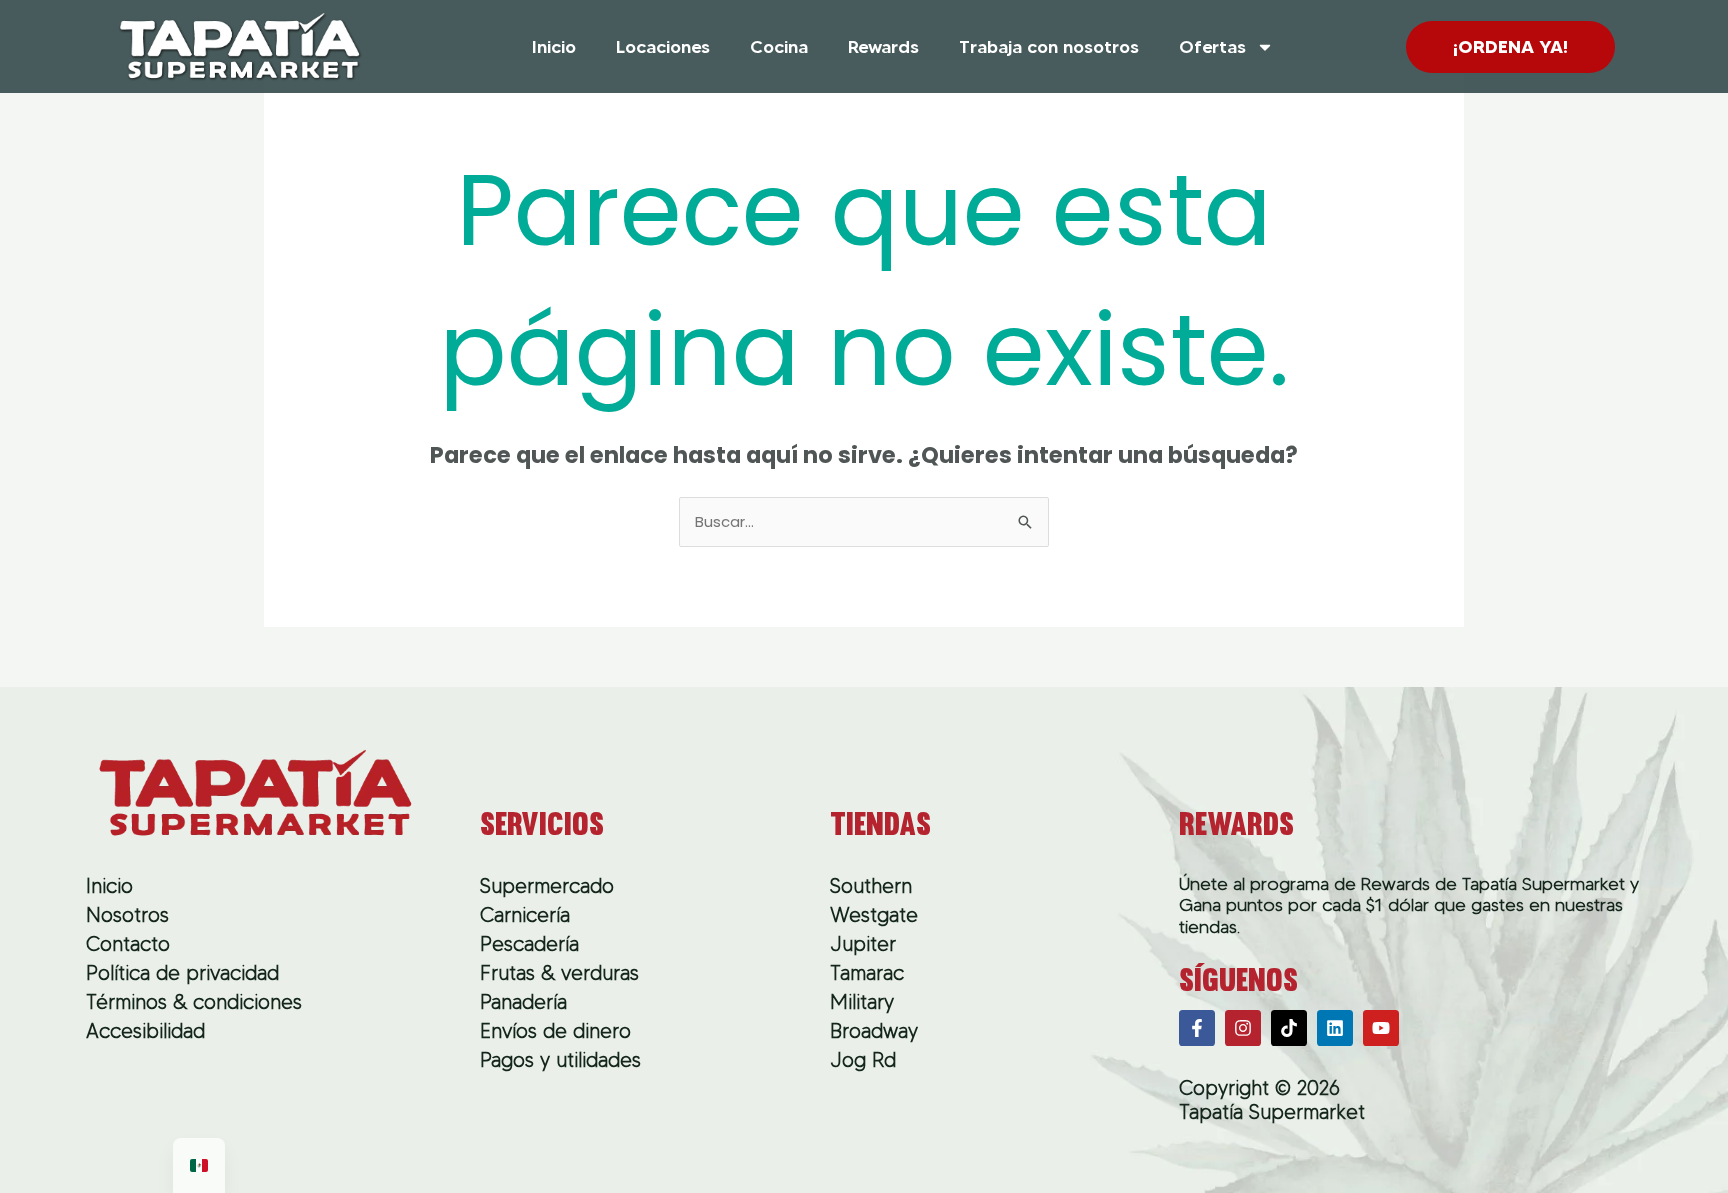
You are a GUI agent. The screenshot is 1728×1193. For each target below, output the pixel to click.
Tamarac (867, 973)
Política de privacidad (182, 973)
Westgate (874, 915)
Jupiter (863, 944)
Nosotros (127, 915)
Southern (871, 886)
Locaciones (663, 47)
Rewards (883, 47)
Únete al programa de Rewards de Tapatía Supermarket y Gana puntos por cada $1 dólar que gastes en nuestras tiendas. (1409, 905)
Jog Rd (863, 1060)
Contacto (128, 944)
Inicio (554, 47)
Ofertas (1212, 47)
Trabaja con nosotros (1049, 47)
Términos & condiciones (194, 1002)
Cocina (779, 47)
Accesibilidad (145, 1031)
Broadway (874, 1031)
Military (862, 1002)
